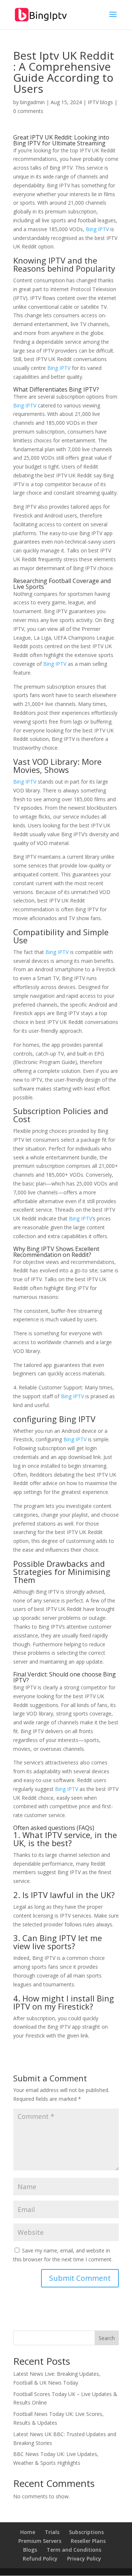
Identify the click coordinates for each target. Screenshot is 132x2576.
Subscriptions (86, 2532)
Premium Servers (40, 2541)
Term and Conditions (74, 2550)
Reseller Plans (88, 2541)
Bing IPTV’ (81, 1218)
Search (107, 2338)
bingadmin (32, 102)
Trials (52, 2532)
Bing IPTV (97, 229)
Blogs (30, 2550)
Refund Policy (40, 2559)
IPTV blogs (100, 102)
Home (28, 2532)
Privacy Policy (84, 2559)
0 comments (28, 111)
